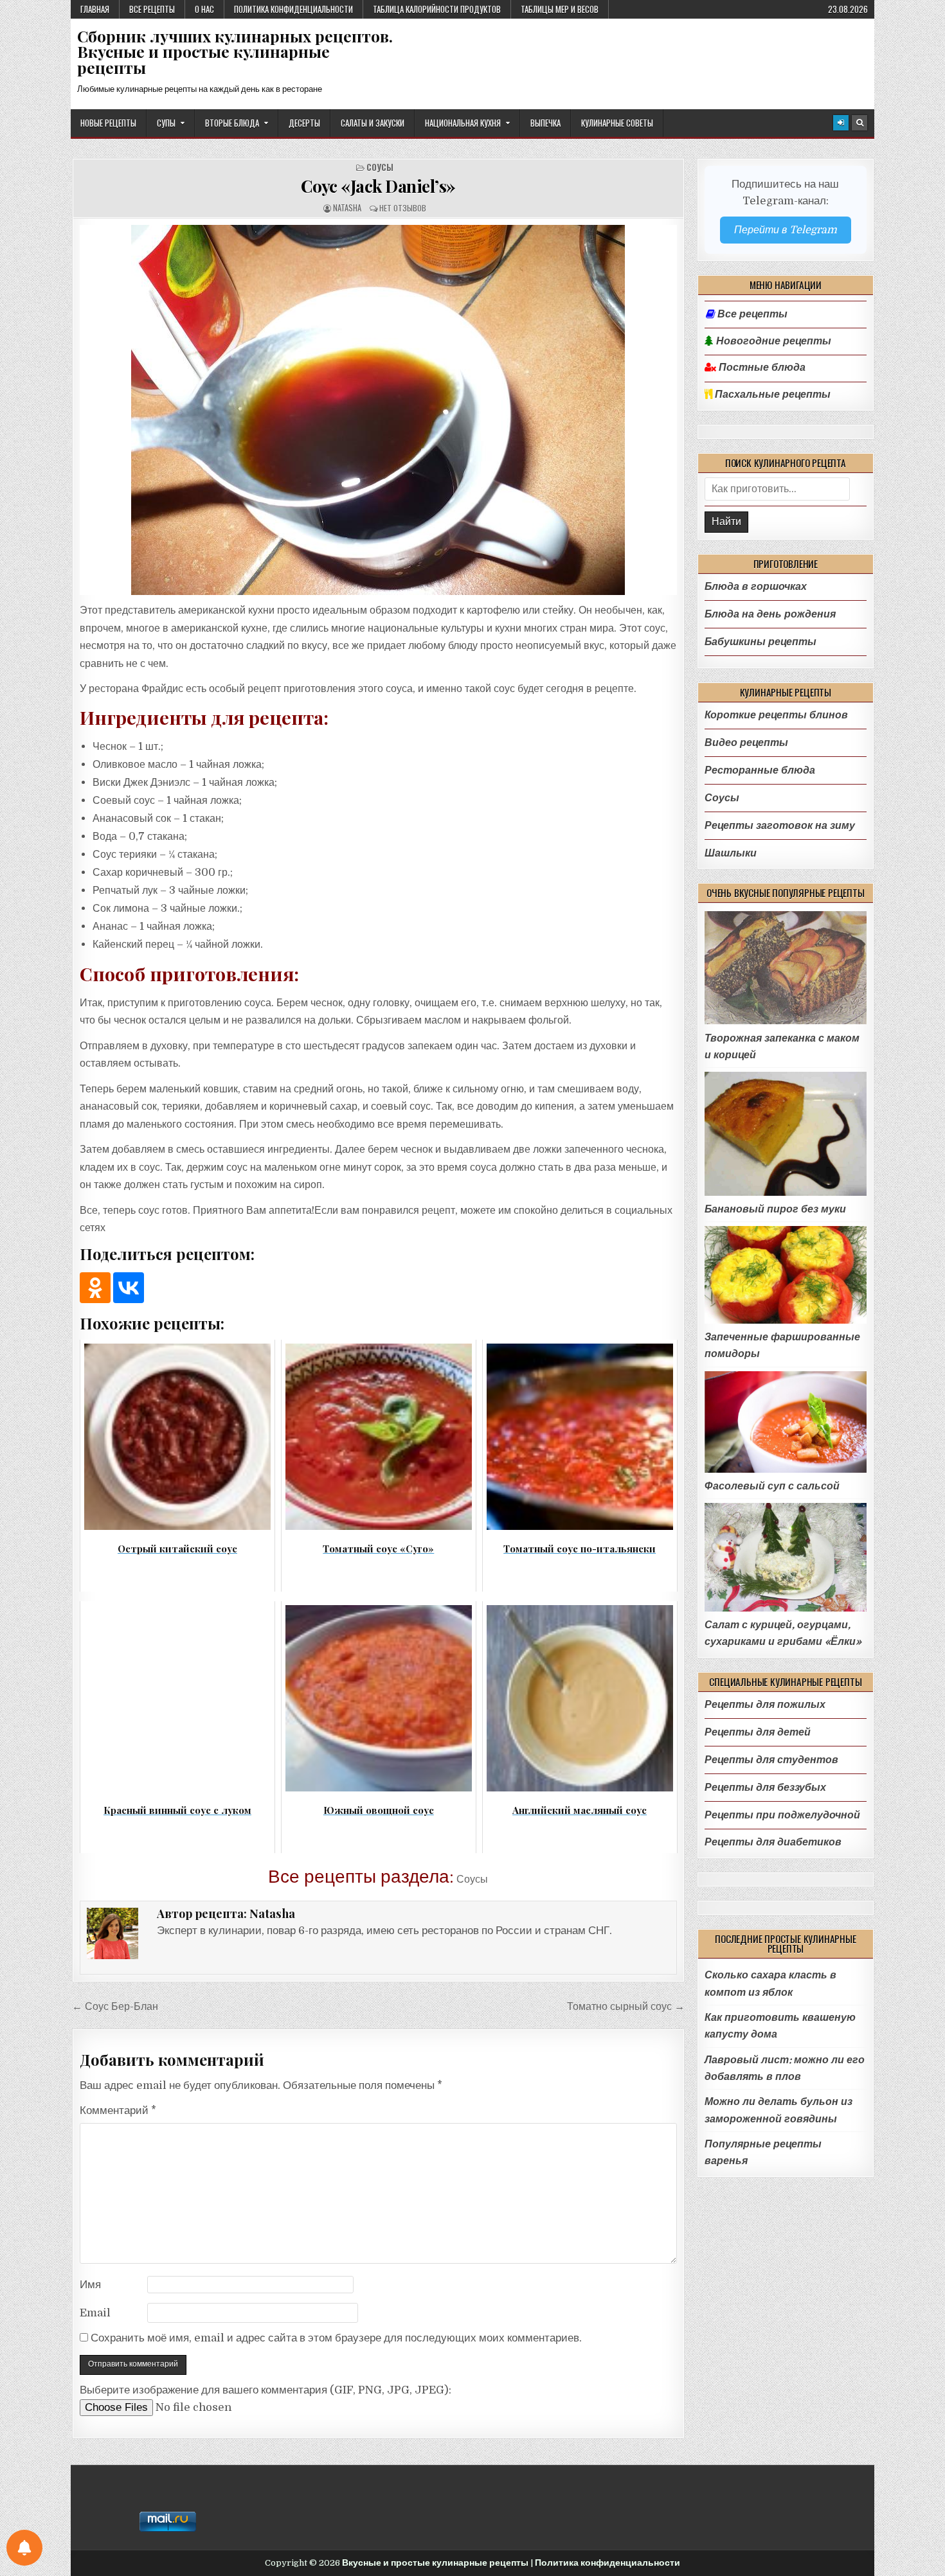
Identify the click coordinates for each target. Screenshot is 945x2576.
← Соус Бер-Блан (115, 2006)
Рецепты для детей (758, 1732)
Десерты (304, 123)
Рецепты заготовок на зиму (780, 825)
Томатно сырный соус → (626, 2006)
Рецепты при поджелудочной (782, 1815)
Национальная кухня (463, 123)
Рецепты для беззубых (765, 1787)
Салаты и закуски (373, 123)
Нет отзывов (403, 208)
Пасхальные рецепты (771, 395)
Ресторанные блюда (760, 770)
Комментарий (118, 2110)
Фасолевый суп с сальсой (772, 1486)
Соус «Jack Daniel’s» (378, 186)
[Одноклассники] (95, 1288)
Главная (95, 9)
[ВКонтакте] (129, 1288)
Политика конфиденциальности (293, 9)
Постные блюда (761, 368)
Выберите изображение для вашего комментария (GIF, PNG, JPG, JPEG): (265, 2390)
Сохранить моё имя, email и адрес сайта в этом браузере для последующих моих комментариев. (336, 2338)
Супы (166, 123)
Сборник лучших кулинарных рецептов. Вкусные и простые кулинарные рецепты (235, 52)
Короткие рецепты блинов (776, 715)
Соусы (380, 167)
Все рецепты (152, 9)
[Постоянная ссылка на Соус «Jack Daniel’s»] (378, 410)
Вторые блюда (232, 123)
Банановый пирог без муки (775, 1209)
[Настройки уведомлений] (24, 2548)
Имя (90, 2285)
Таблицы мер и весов (560, 9)
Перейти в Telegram (786, 230)
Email (95, 2313)
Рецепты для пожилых (765, 1704)
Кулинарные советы (617, 123)
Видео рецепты (746, 742)
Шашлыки (731, 853)
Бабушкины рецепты (760, 642)
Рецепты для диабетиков (773, 1842)
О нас (204, 9)
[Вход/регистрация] (841, 123)
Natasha (347, 208)
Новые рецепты (108, 123)
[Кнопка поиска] (860, 123)
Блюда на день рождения (770, 614)
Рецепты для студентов (771, 1760)
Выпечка (545, 123)
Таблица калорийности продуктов (437, 9)
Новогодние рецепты (772, 341)
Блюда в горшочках (756, 586)
